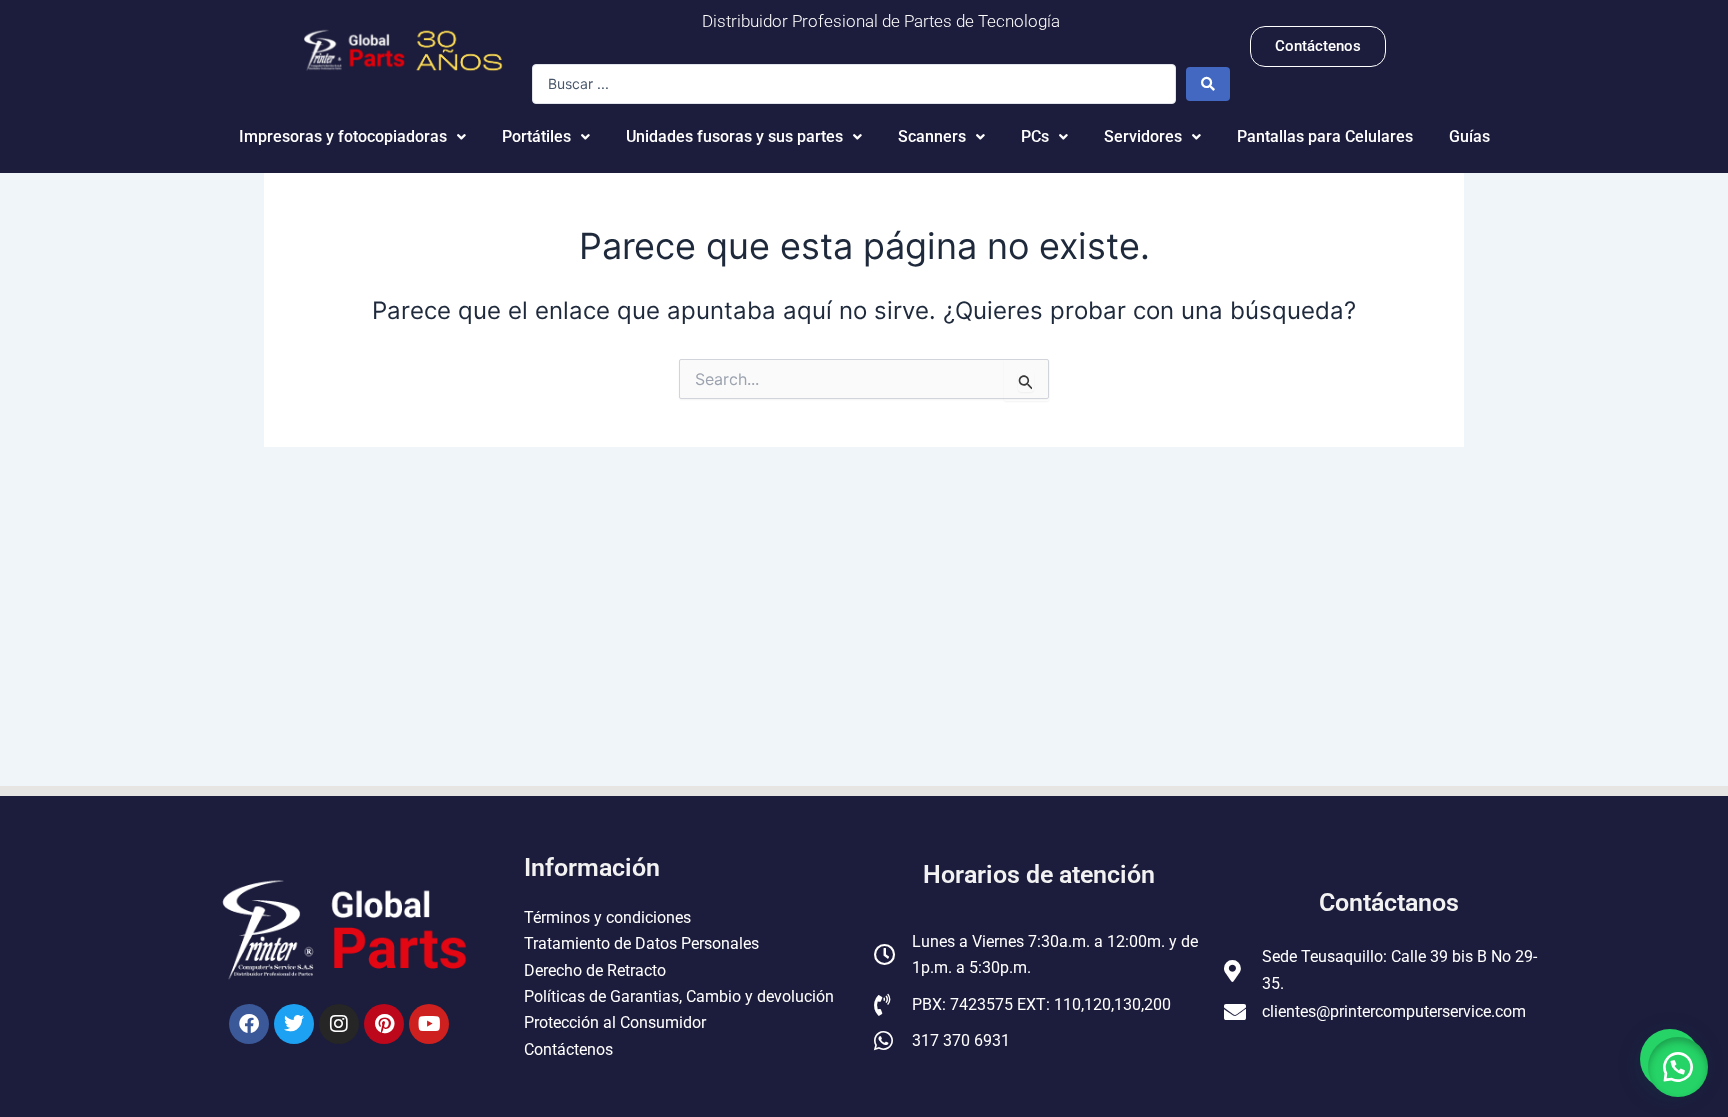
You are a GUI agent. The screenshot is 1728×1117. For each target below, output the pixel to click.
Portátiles (536, 136)
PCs (1035, 136)
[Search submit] (1208, 84)
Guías (1469, 136)
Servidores (1143, 136)
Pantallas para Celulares (1325, 136)
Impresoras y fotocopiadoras (343, 136)
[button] (1678, 1067)
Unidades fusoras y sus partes (734, 136)
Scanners (932, 136)
